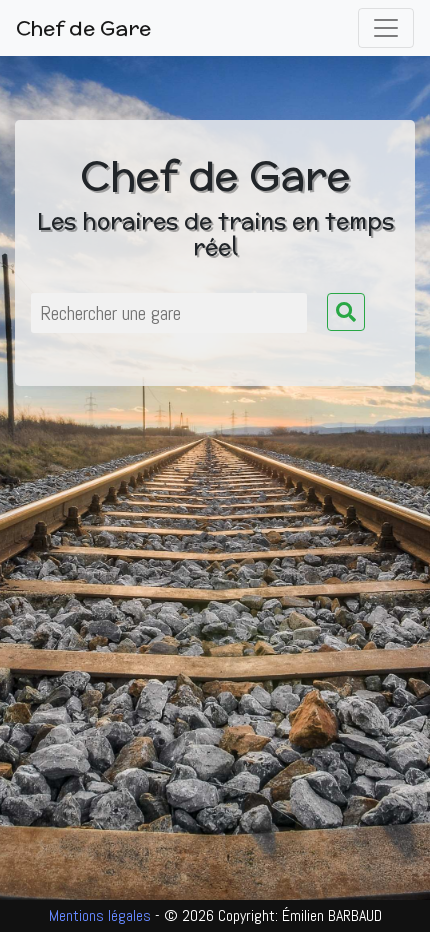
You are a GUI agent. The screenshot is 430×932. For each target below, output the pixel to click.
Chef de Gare (83, 27)
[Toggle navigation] (386, 28)
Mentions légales (102, 915)
